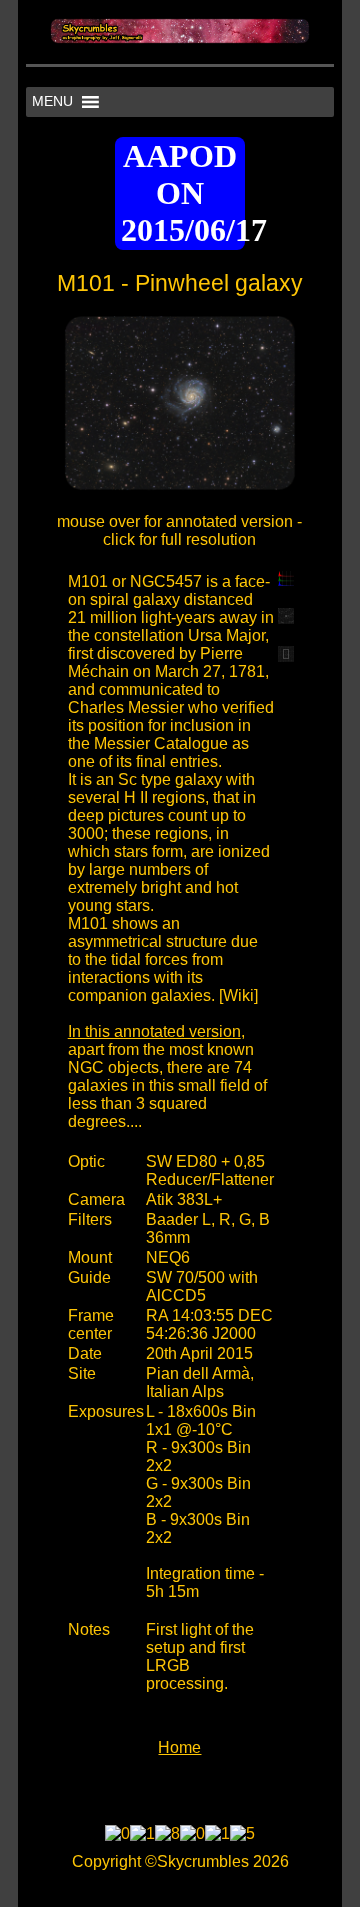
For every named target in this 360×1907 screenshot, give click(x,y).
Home (179, 1747)
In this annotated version (154, 1031)
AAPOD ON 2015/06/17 (182, 193)
